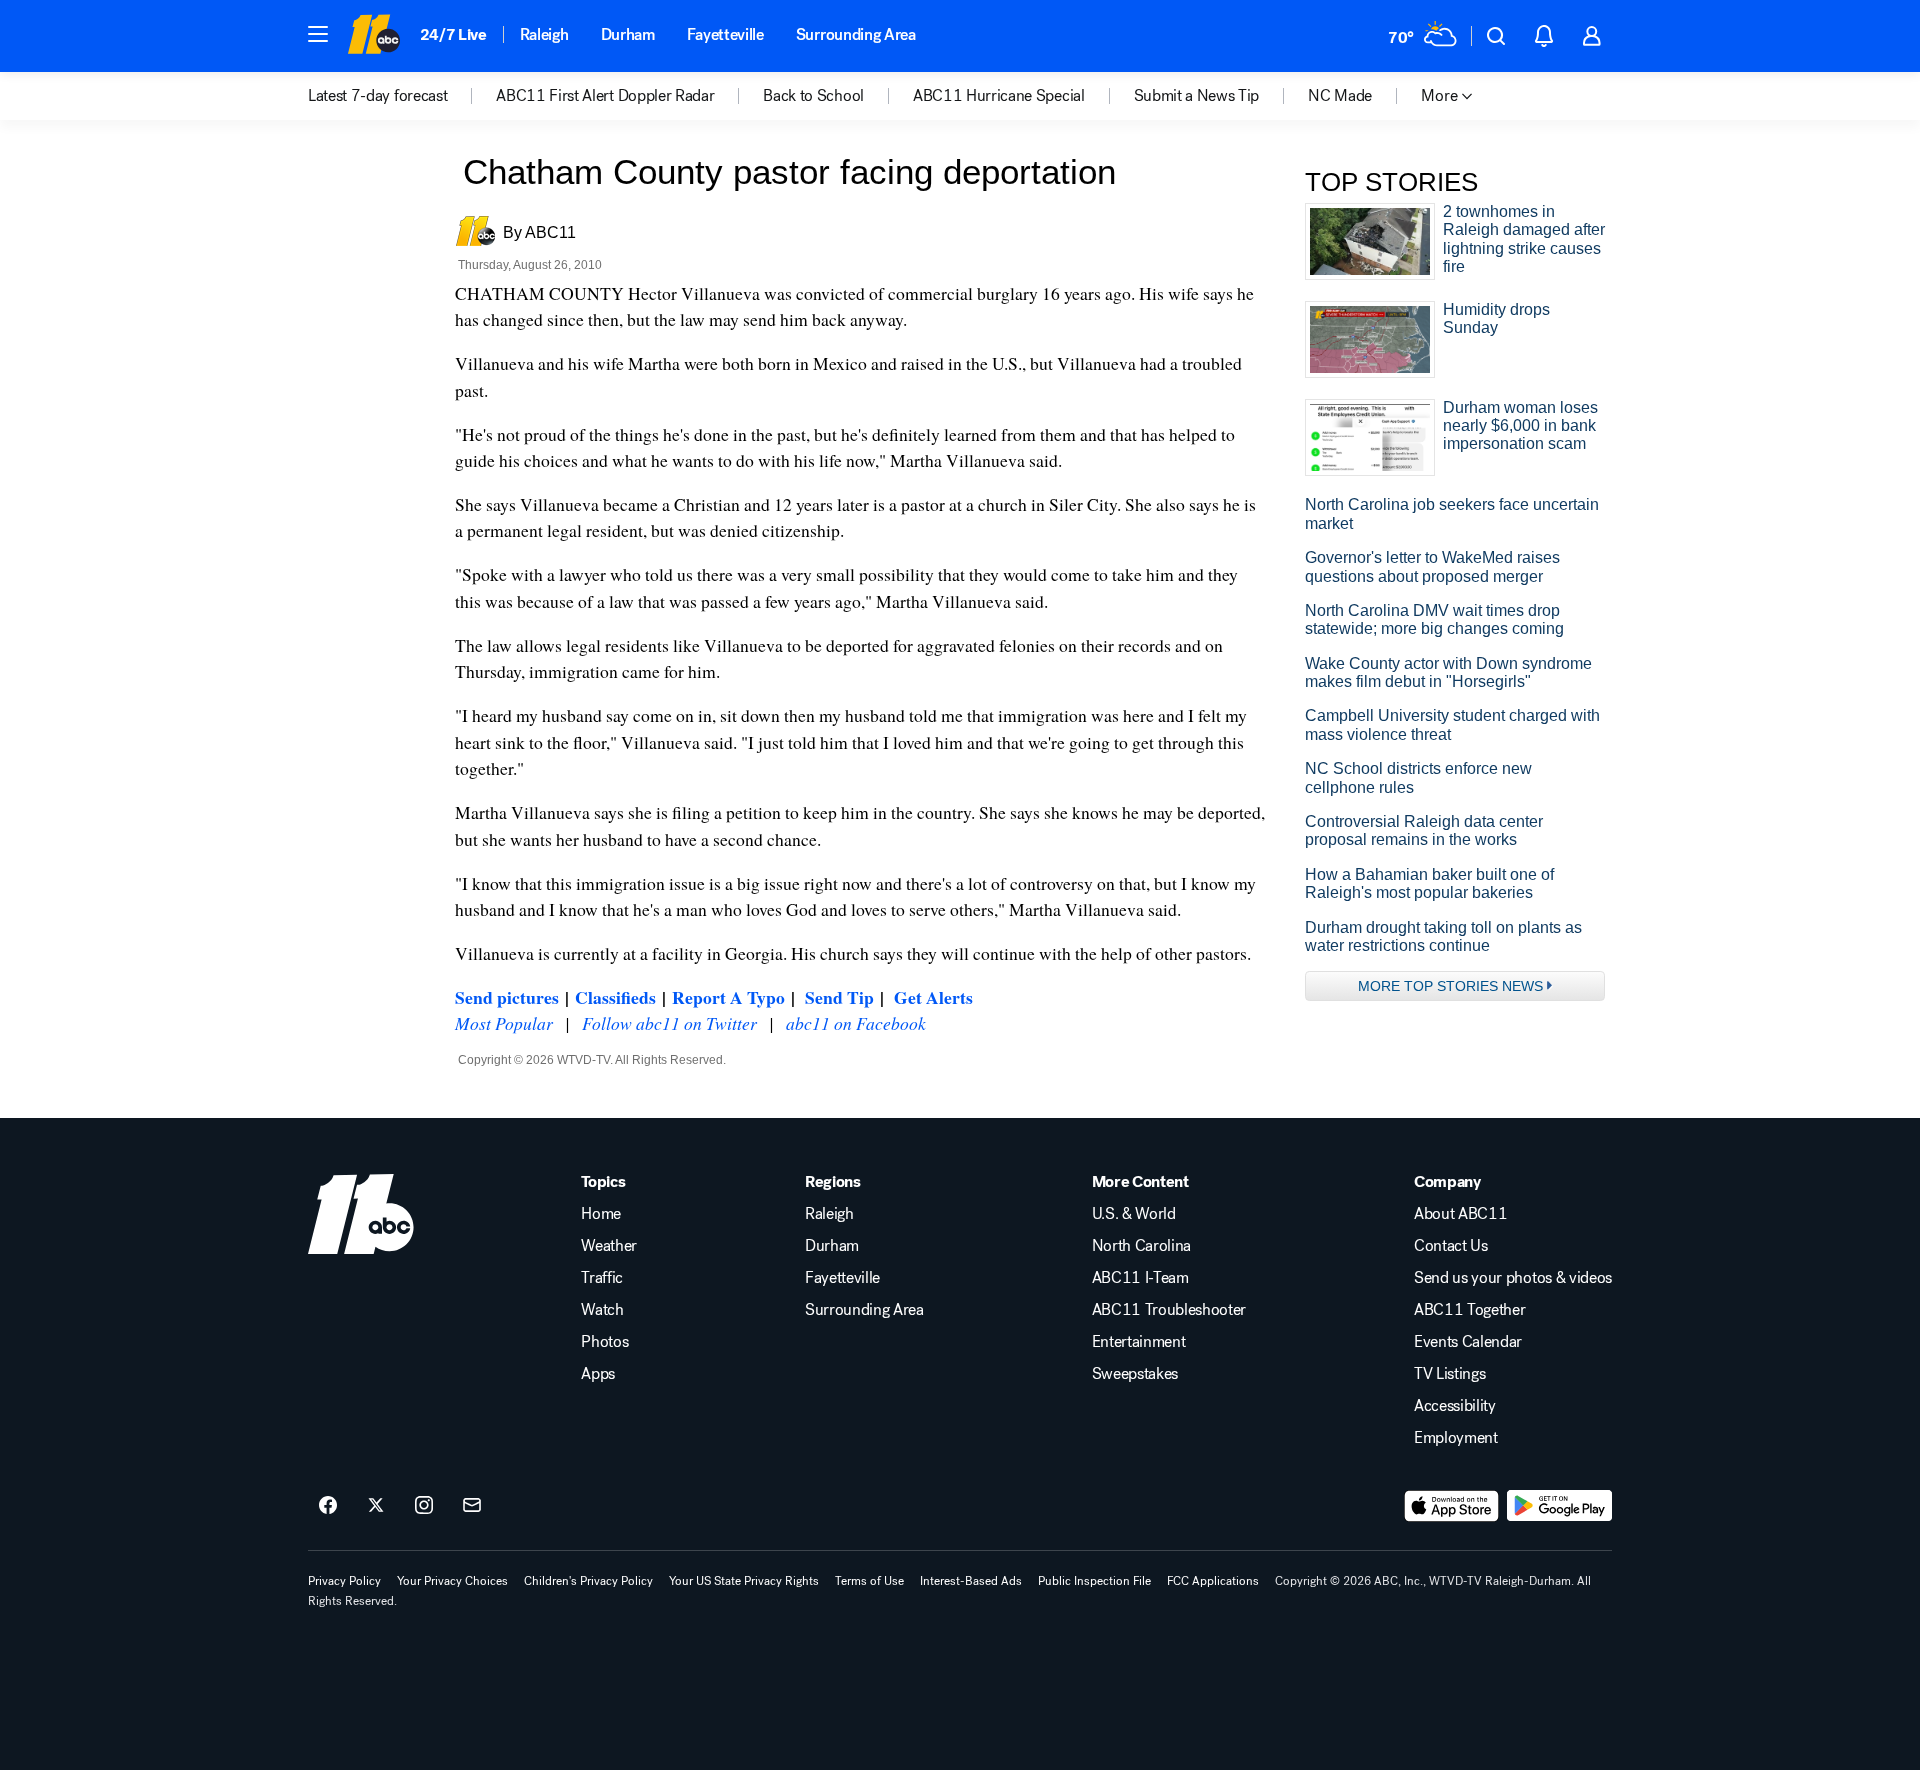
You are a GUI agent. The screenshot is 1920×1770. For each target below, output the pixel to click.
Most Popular (504, 1023)
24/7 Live (453, 34)
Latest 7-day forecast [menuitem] (377, 96)
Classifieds (615, 997)
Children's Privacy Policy (588, 1581)
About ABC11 (1460, 1214)
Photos (604, 1342)
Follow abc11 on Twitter (669, 1023)
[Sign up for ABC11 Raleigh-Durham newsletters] (472, 1506)
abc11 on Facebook (856, 1023)
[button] (318, 34)
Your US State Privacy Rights (744, 1581)
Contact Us (1451, 1246)
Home (601, 1214)
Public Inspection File (1094, 1581)
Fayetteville (725, 34)
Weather (609, 1246)
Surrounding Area (856, 34)
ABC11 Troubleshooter (1169, 1310)
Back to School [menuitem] (813, 96)
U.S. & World (1134, 1214)
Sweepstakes (1135, 1374)
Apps (598, 1374)
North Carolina (1142, 1246)
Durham (628, 34)
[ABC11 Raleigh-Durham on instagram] (424, 1506)
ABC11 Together (1470, 1310)
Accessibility (1455, 1406)
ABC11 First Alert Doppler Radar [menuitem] (605, 96)
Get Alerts (933, 997)
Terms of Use (869, 1581)
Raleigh (544, 34)
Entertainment (1139, 1342)
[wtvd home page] (361, 1214)
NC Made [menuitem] (1340, 96)
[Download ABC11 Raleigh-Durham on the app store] (1452, 1506)
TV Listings (1449, 1374)
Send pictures (507, 997)
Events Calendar (1468, 1342)
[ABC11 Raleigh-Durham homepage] (373, 36)
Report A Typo (728, 997)
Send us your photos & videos (1513, 1278)
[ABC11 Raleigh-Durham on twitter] (376, 1506)
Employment (1456, 1438)
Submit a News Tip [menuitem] (1197, 96)
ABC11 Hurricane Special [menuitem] (999, 96)
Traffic (602, 1278)
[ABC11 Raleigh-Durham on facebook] (328, 1506)
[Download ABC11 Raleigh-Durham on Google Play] (1559, 1506)
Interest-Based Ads (971, 1581)
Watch (602, 1310)
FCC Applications (1213, 1581)
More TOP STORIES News (1450, 986)
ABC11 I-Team (1140, 1278)
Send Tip (839, 997)
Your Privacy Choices (452, 1581)
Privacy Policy (344, 1581)
